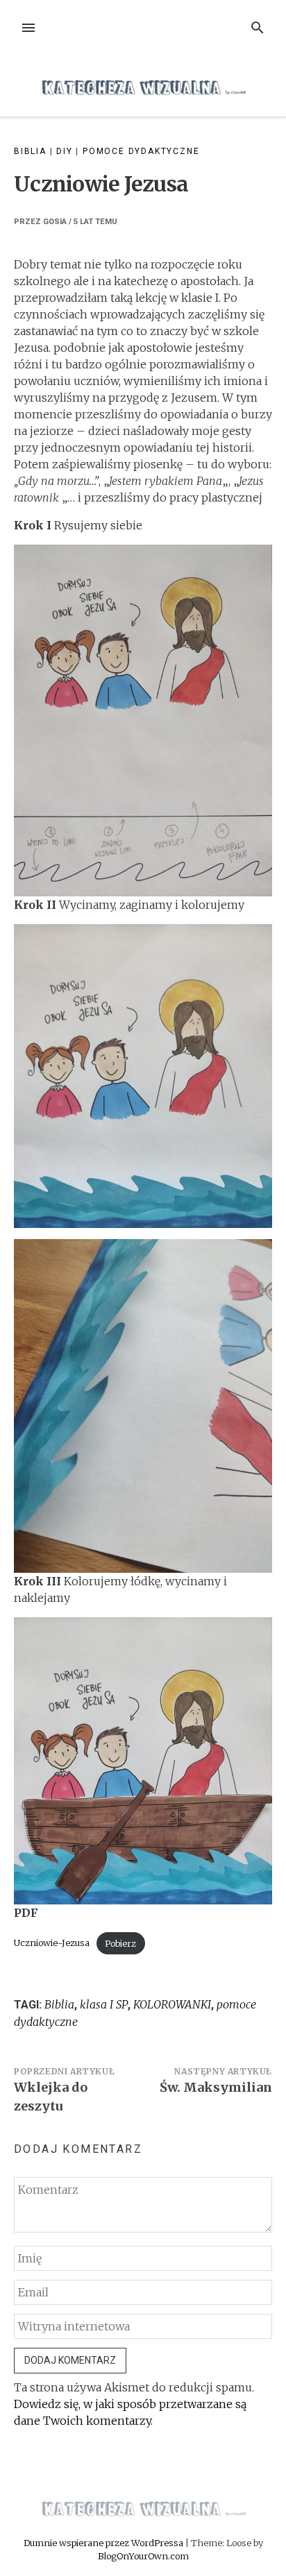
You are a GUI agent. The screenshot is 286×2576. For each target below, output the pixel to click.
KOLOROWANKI (172, 2004)
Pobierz (120, 1943)
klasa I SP (104, 2004)
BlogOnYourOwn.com (143, 2556)
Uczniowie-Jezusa (52, 1943)
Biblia (30, 151)
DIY (64, 151)
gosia (55, 222)
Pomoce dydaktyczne (141, 151)
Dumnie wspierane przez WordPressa (104, 2543)
